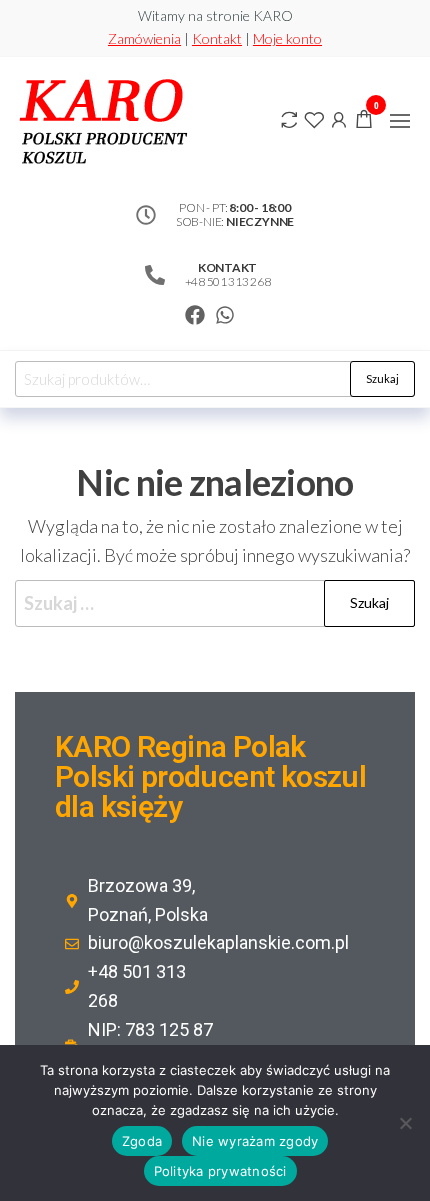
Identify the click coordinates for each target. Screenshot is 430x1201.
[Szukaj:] (215, 603)
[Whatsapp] (225, 315)
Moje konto (287, 38)
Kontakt (217, 38)
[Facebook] (195, 315)
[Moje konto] (339, 118)
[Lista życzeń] (314, 118)
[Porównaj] (289, 118)
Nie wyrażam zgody (255, 1141)
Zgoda (142, 1141)
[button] (400, 121)
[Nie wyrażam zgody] (405, 1123)
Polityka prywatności (220, 1171)
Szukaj (382, 378)
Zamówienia (144, 38)
